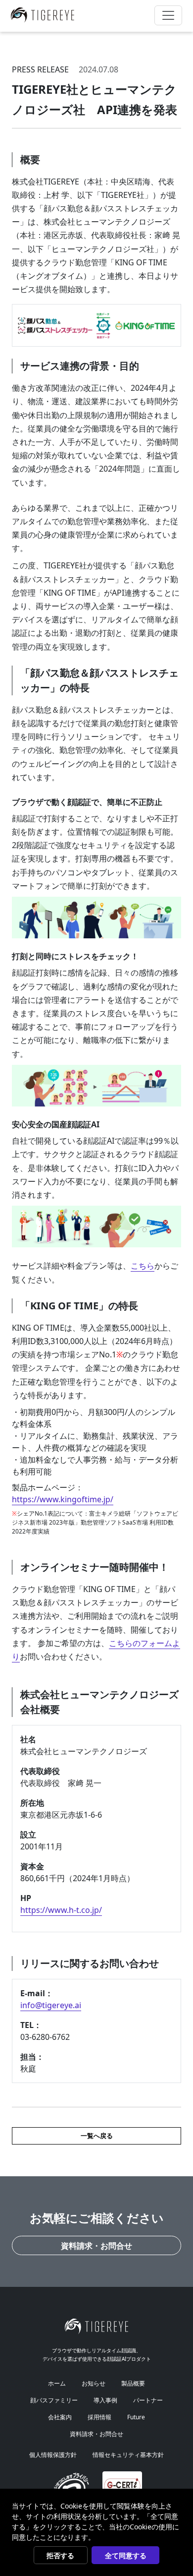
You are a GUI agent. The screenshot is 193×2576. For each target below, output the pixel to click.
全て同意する (126, 2555)
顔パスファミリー (54, 2400)
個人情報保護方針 (53, 2455)
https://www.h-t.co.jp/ (61, 1910)
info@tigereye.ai (51, 2005)
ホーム (57, 2383)
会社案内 (60, 2417)
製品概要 (133, 2383)
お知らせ (94, 2383)
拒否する (60, 2555)
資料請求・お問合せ (96, 2246)
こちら (143, 1266)
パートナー (148, 2400)
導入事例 (105, 2400)
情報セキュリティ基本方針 (128, 2455)
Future (136, 2417)
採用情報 (99, 2417)
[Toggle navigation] (168, 15)
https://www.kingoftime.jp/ (63, 1499)
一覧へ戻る (97, 2136)
